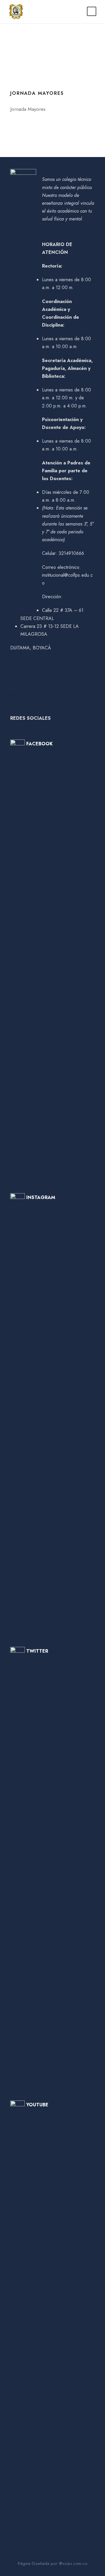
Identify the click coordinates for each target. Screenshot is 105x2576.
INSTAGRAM (41, 1197)
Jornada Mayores (37, 93)
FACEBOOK (40, 744)
